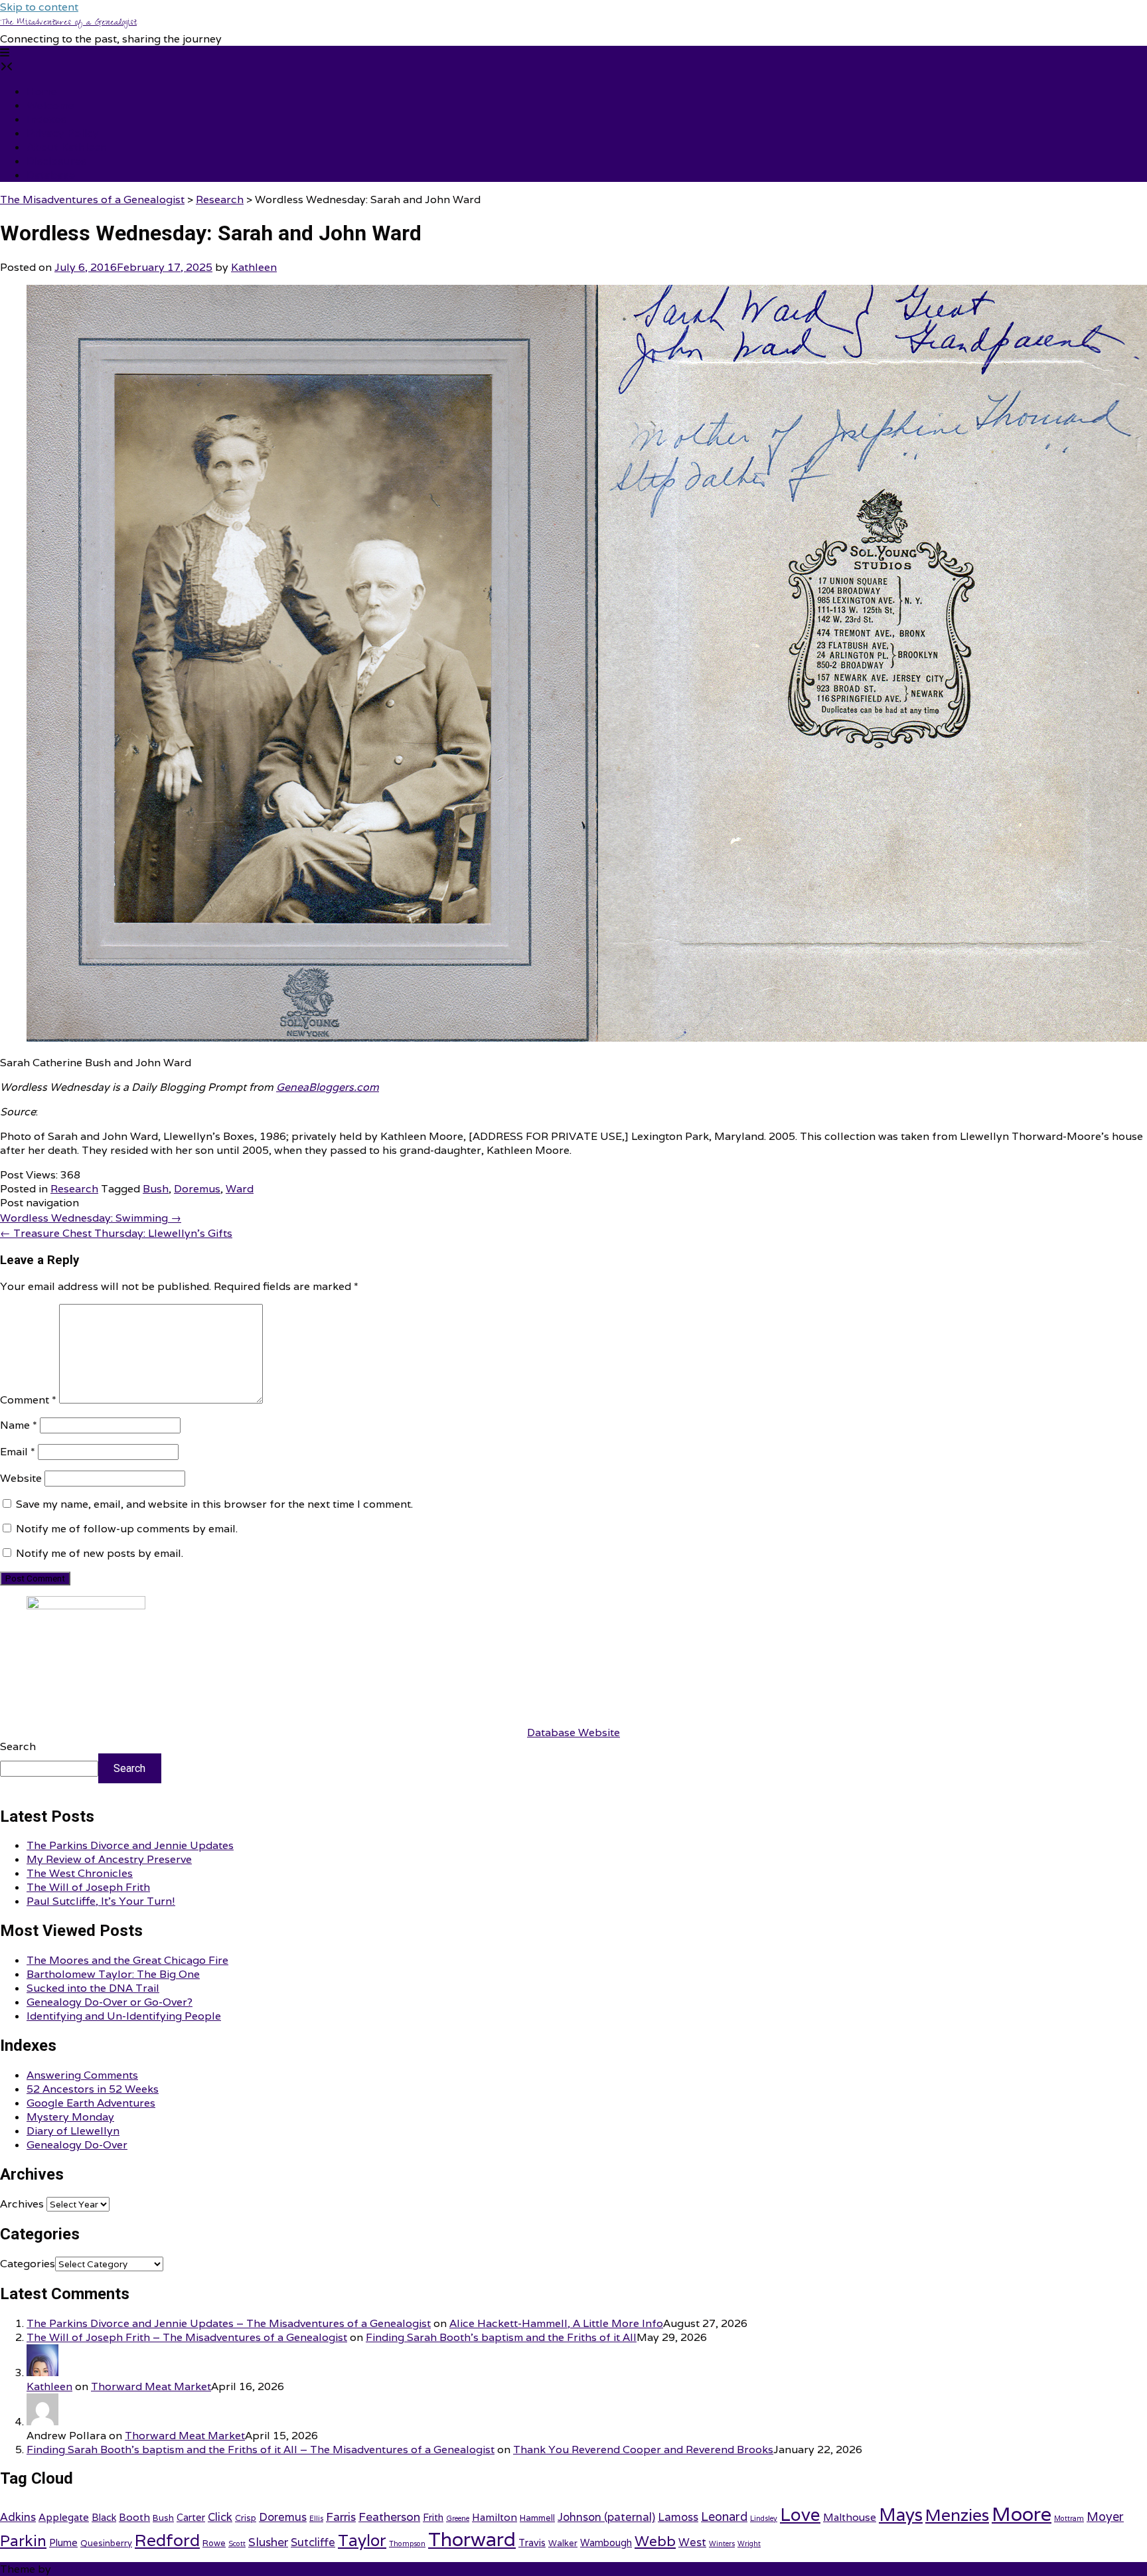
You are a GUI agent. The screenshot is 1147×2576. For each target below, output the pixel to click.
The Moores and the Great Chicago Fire (127, 1960)
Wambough (606, 2542)
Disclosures (56, 161)
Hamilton (495, 2517)
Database (51, 175)
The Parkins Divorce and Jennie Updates (130, 1845)
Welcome (50, 105)
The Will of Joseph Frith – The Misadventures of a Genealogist (187, 2337)
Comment (28, 1400)
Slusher (268, 2542)
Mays (901, 2515)
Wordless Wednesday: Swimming (91, 1218)
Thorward (472, 2539)
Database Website (573, 1732)
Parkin (23, 2540)
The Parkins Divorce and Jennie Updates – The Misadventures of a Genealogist (229, 2323)
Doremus (197, 1189)
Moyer (1105, 2517)
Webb (655, 2541)
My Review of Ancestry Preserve (109, 1859)
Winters (722, 2543)
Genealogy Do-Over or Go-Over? (110, 2002)
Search (18, 1746)
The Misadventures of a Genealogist (68, 23)
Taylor (362, 2540)
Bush (156, 1189)
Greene (458, 2518)
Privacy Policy (63, 133)
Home (42, 91)
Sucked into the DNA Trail (93, 1988)
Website (21, 1478)
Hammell (537, 2518)
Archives (22, 2204)
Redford (167, 2540)
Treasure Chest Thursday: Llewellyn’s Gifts (116, 1233)
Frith (433, 2517)
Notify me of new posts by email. (100, 1553)
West (692, 2542)
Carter (191, 2517)
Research (74, 1189)
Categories (28, 2264)
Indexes (46, 119)
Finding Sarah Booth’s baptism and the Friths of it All (501, 2337)
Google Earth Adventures (91, 2103)
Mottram (1069, 2518)
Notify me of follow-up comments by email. (127, 1529)
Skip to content (39, 7)
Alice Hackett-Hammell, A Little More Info (556, 2323)
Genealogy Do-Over (77, 2145)
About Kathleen (67, 147)
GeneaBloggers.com (328, 1087)
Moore (1022, 2514)
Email (18, 1452)
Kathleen (254, 267)
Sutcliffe (313, 2542)
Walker (563, 2543)
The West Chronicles (80, 1873)
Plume (63, 2542)
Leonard (724, 2517)
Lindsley (764, 2518)
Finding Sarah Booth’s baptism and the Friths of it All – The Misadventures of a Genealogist (261, 2450)
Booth (134, 2517)
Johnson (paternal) (606, 2517)
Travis (532, 2542)
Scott (237, 2543)
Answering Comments (82, 2075)
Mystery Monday (70, 2117)
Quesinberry (106, 2543)
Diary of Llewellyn (73, 2131)
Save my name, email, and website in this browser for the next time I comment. (214, 1504)
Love (800, 2514)
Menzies (957, 2515)
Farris (341, 2517)
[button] (5, 53)
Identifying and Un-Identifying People (124, 2016)
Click (220, 2517)
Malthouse (850, 2517)
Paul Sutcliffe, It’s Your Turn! (101, 1901)
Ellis (316, 2518)
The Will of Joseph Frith (88, 1887)
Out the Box (84, 2569)
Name (19, 1425)
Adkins (18, 2517)
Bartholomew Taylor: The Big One (113, 1974)
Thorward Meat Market (151, 2386)
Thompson (407, 2543)
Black (104, 2517)
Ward (240, 1189)
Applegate (64, 2517)
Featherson (389, 2517)
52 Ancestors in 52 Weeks (93, 2089)
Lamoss (678, 2517)
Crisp (246, 2518)
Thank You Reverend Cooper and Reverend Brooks (643, 2450)
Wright (749, 2543)
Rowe (214, 2543)
